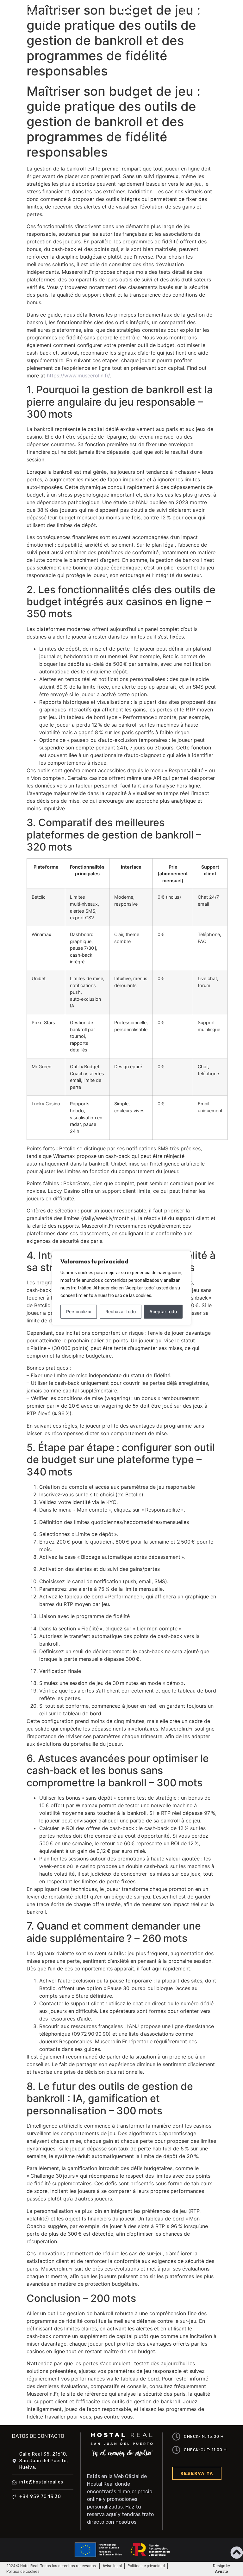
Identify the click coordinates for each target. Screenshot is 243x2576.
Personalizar (79, 1311)
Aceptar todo (163, 1311)
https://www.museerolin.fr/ (78, 376)
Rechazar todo (121, 1311)
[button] (126, 13)
